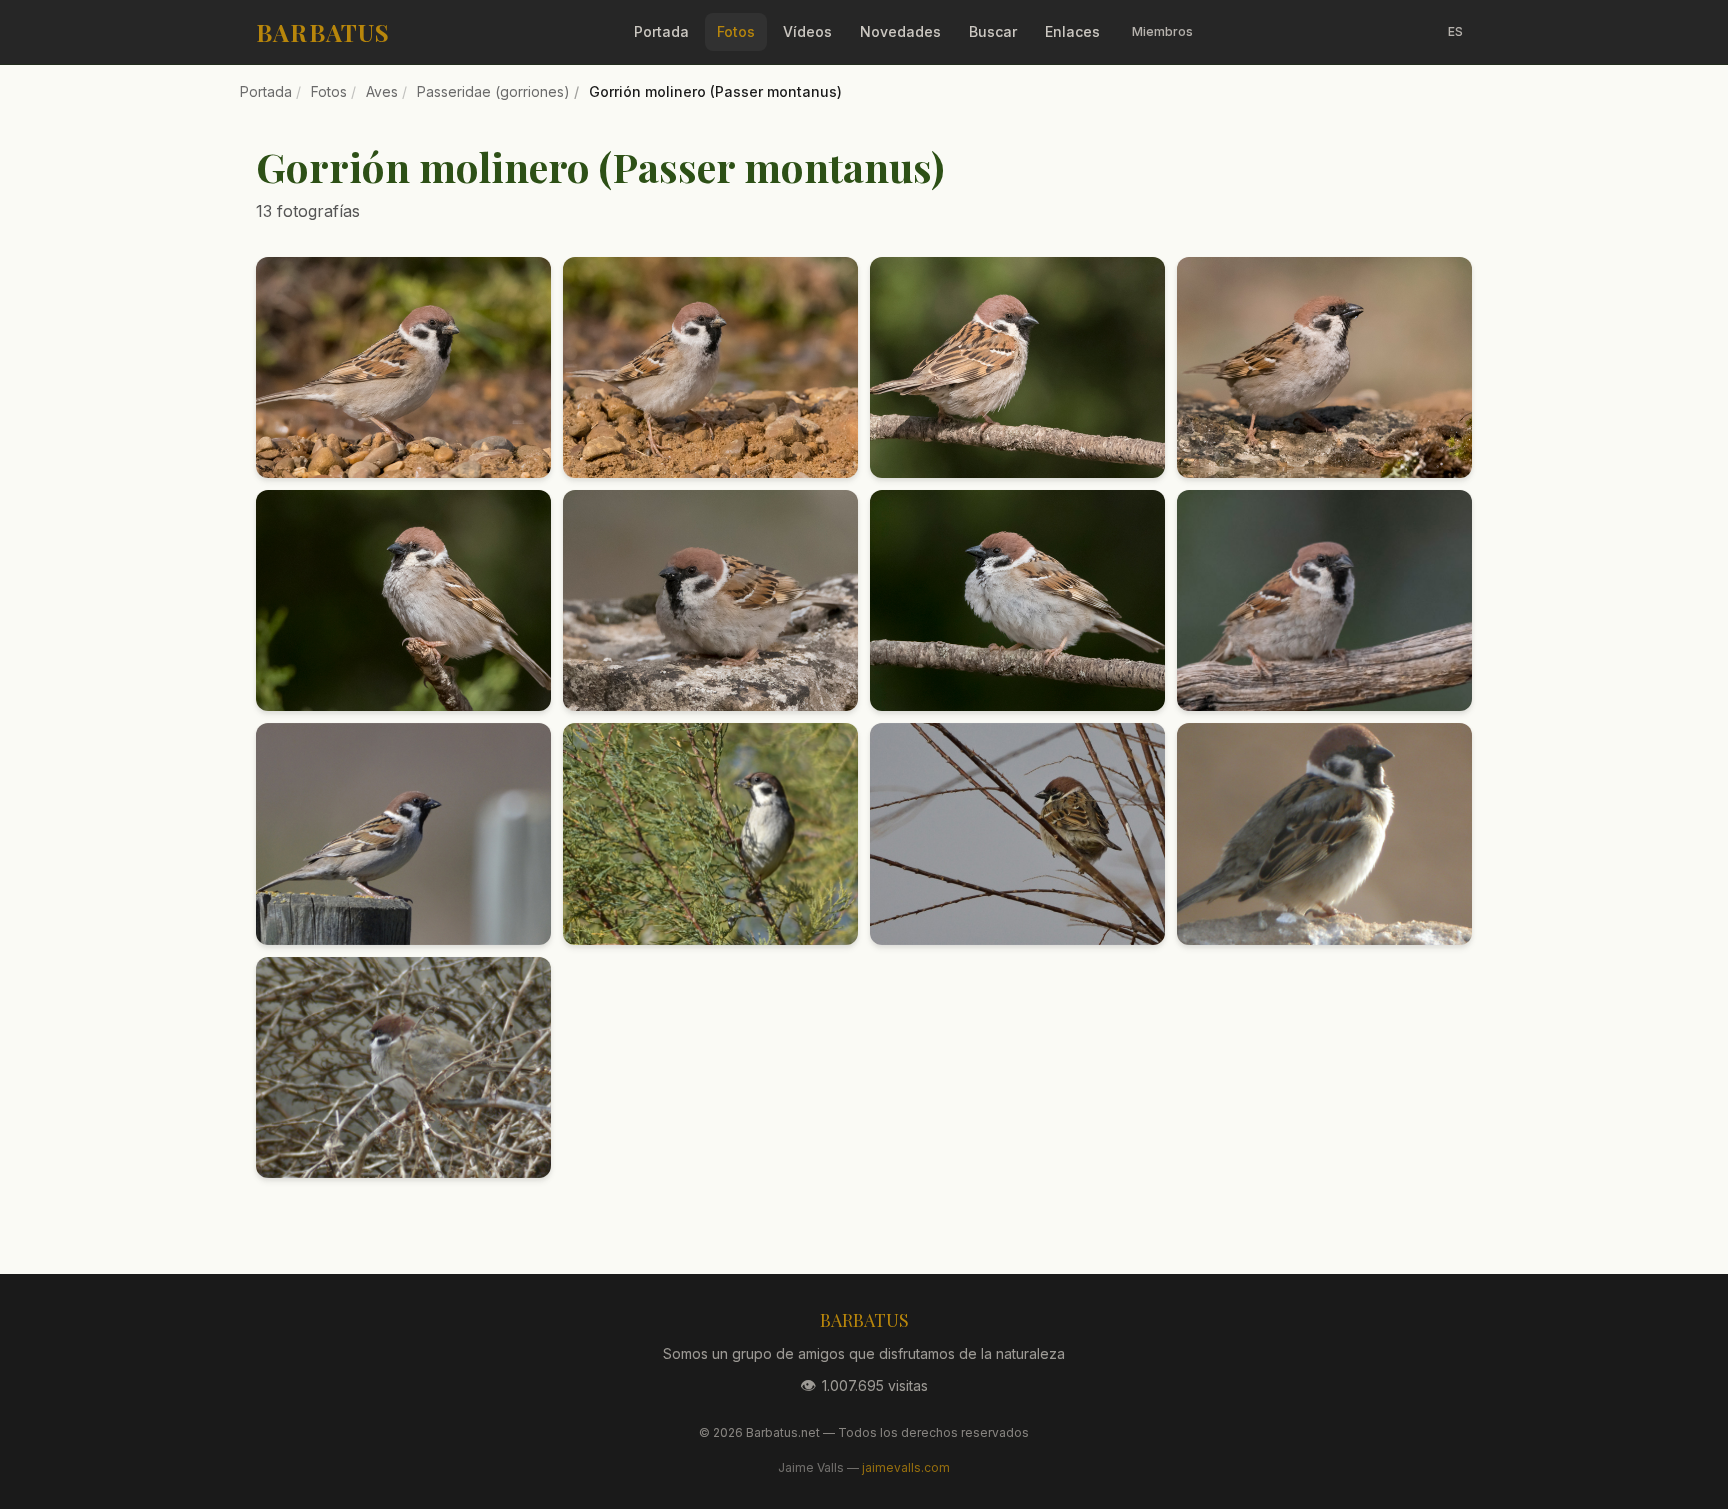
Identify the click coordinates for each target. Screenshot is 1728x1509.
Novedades (900, 31)
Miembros (1162, 31)
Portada (661, 31)
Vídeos (807, 31)
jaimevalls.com (906, 1467)
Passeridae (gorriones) (493, 91)
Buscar (993, 31)
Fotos (736, 31)
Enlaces (1072, 31)
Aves (382, 91)
